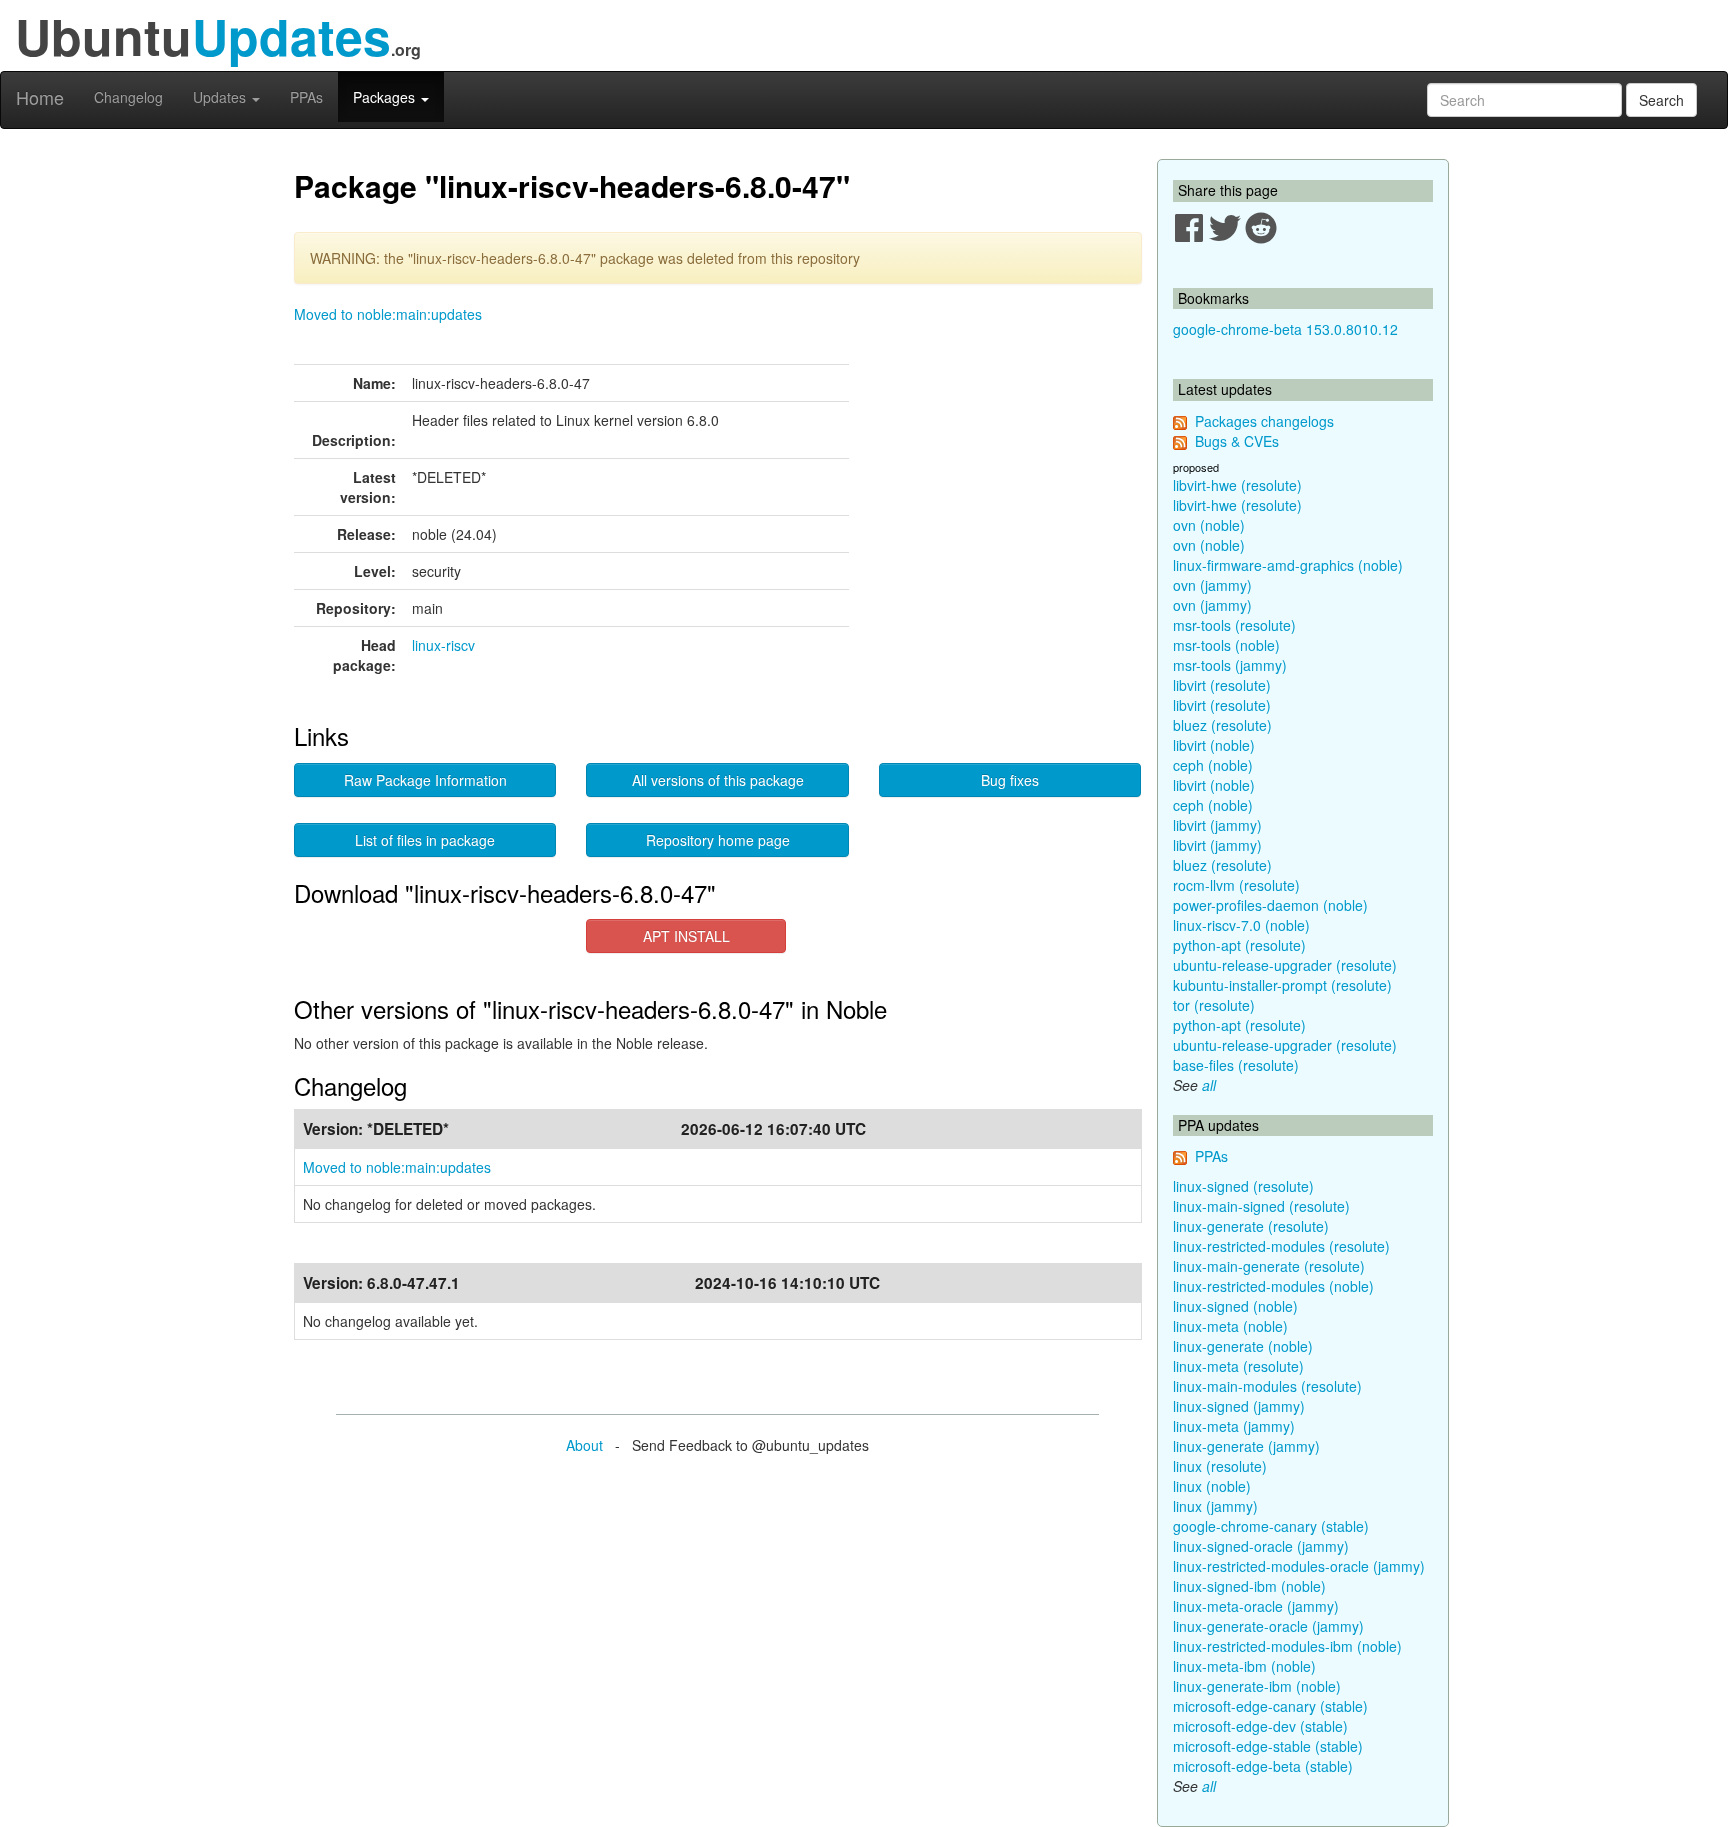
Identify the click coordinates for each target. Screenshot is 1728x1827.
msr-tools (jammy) (1230, 665)
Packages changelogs (1264, 421)
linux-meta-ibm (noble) (1244, 1666)
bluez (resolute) (1222, 725)
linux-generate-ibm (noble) (1257, 1686)
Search (1661, 100)
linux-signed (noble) (1235, 1306)
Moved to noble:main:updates (388, 314)
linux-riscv (443, 645)
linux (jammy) (1215, 1506)
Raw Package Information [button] (425, 780)
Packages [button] (386, 97)
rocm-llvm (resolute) (1236, 885)
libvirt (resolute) (1222, 685)
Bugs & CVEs (1237, 441)
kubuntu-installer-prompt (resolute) (1282, 985)
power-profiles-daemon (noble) (1270, 905)
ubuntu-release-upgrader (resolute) (1285, 965)
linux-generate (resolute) (1251, 1226)
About (584, 1445)
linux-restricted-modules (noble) (1273, 1286)
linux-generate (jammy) (1246, 1446)
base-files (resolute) (1236, 1065)
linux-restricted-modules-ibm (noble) (1287, 1646)
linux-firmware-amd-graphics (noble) (1288, 565)
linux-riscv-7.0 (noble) (1241, 925)
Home (40, 97)
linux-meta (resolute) (1238, 1366)
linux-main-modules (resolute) (1267, 1386)
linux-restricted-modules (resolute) (1281, 1246)
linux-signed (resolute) (1243, 1186)
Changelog (128, 97)
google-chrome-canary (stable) (1271, 1526)
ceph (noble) (1213, 765)
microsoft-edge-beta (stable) (1263, 1766)
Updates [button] (221, 97)
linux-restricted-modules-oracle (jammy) (1299, 1566)
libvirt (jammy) (1217, 825)
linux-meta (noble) (1230, 1326)
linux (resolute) (1220, 1466)
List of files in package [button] (425, 840)
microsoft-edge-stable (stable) (1268, 1746)
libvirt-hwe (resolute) (1237, 485)
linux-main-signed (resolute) (1261, 1206)
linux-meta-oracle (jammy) (1256, 1606)
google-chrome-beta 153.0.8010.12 (1285, 329)
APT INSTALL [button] (686, 936)
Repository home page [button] (718, 840)
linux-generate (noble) (1243, 1346)
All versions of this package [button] (718, 780)
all (1209, 1085)
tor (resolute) (1214, 1005)
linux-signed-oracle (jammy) (1261, 1546)
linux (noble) (1212, 1486)
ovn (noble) (1209, 525)
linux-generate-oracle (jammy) (1268, 1626)
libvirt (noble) (1214, 745)
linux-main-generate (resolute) (1269, 1266)
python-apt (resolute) (1239, 945)
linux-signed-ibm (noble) (1249, 1586)
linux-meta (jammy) (1234, 1426)
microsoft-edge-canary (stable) (1270, 1706)
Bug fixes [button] (1010, 780)
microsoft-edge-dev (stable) (1260, 1726)
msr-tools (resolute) (1234, 625)
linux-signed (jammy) (1239, 1406)
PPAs (306, 97)
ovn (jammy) (1212, 585)
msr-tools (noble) (1226, 645)
